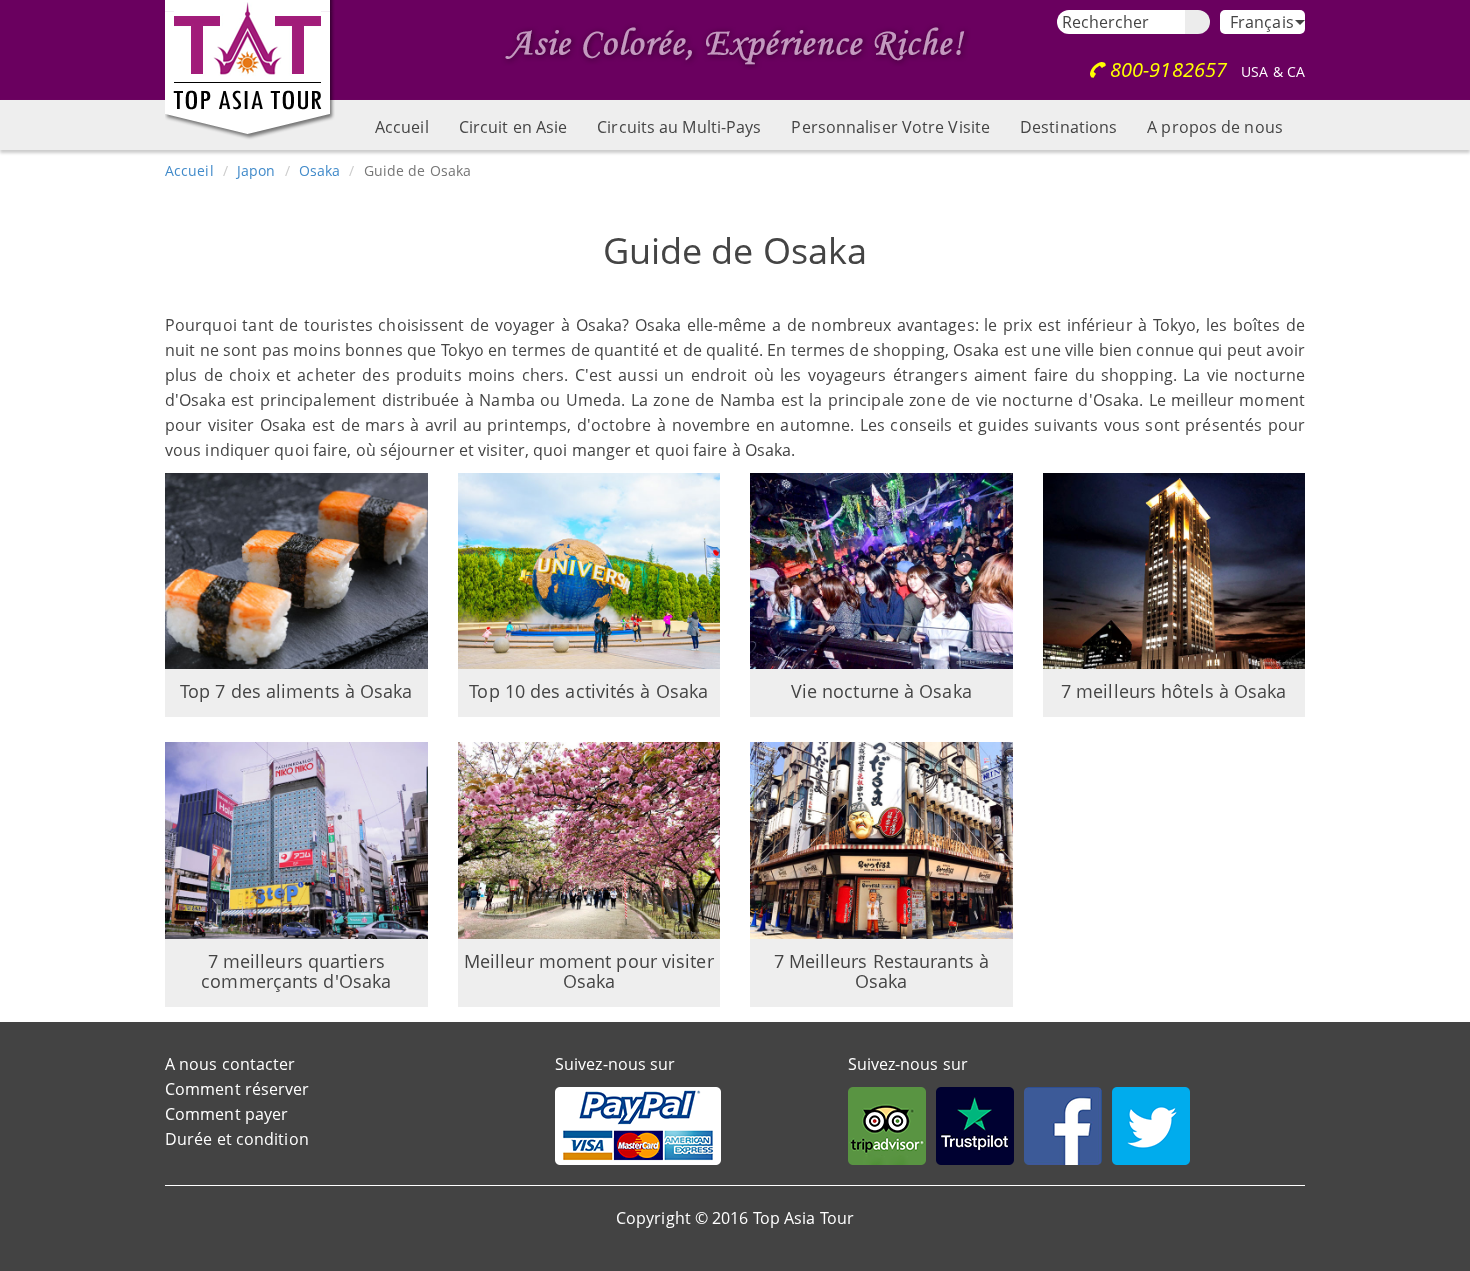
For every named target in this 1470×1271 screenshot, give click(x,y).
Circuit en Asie (513, 127)
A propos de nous (1215, 127)
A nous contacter (230, 1064)
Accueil (402, 127)
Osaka (320, 170)
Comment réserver (237, 1089)
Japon (256, 170)
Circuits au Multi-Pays (679, 127)
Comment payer (226, 1114)
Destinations (1068, 127)
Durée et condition (237, 1139)
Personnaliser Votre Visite (890, 127)
